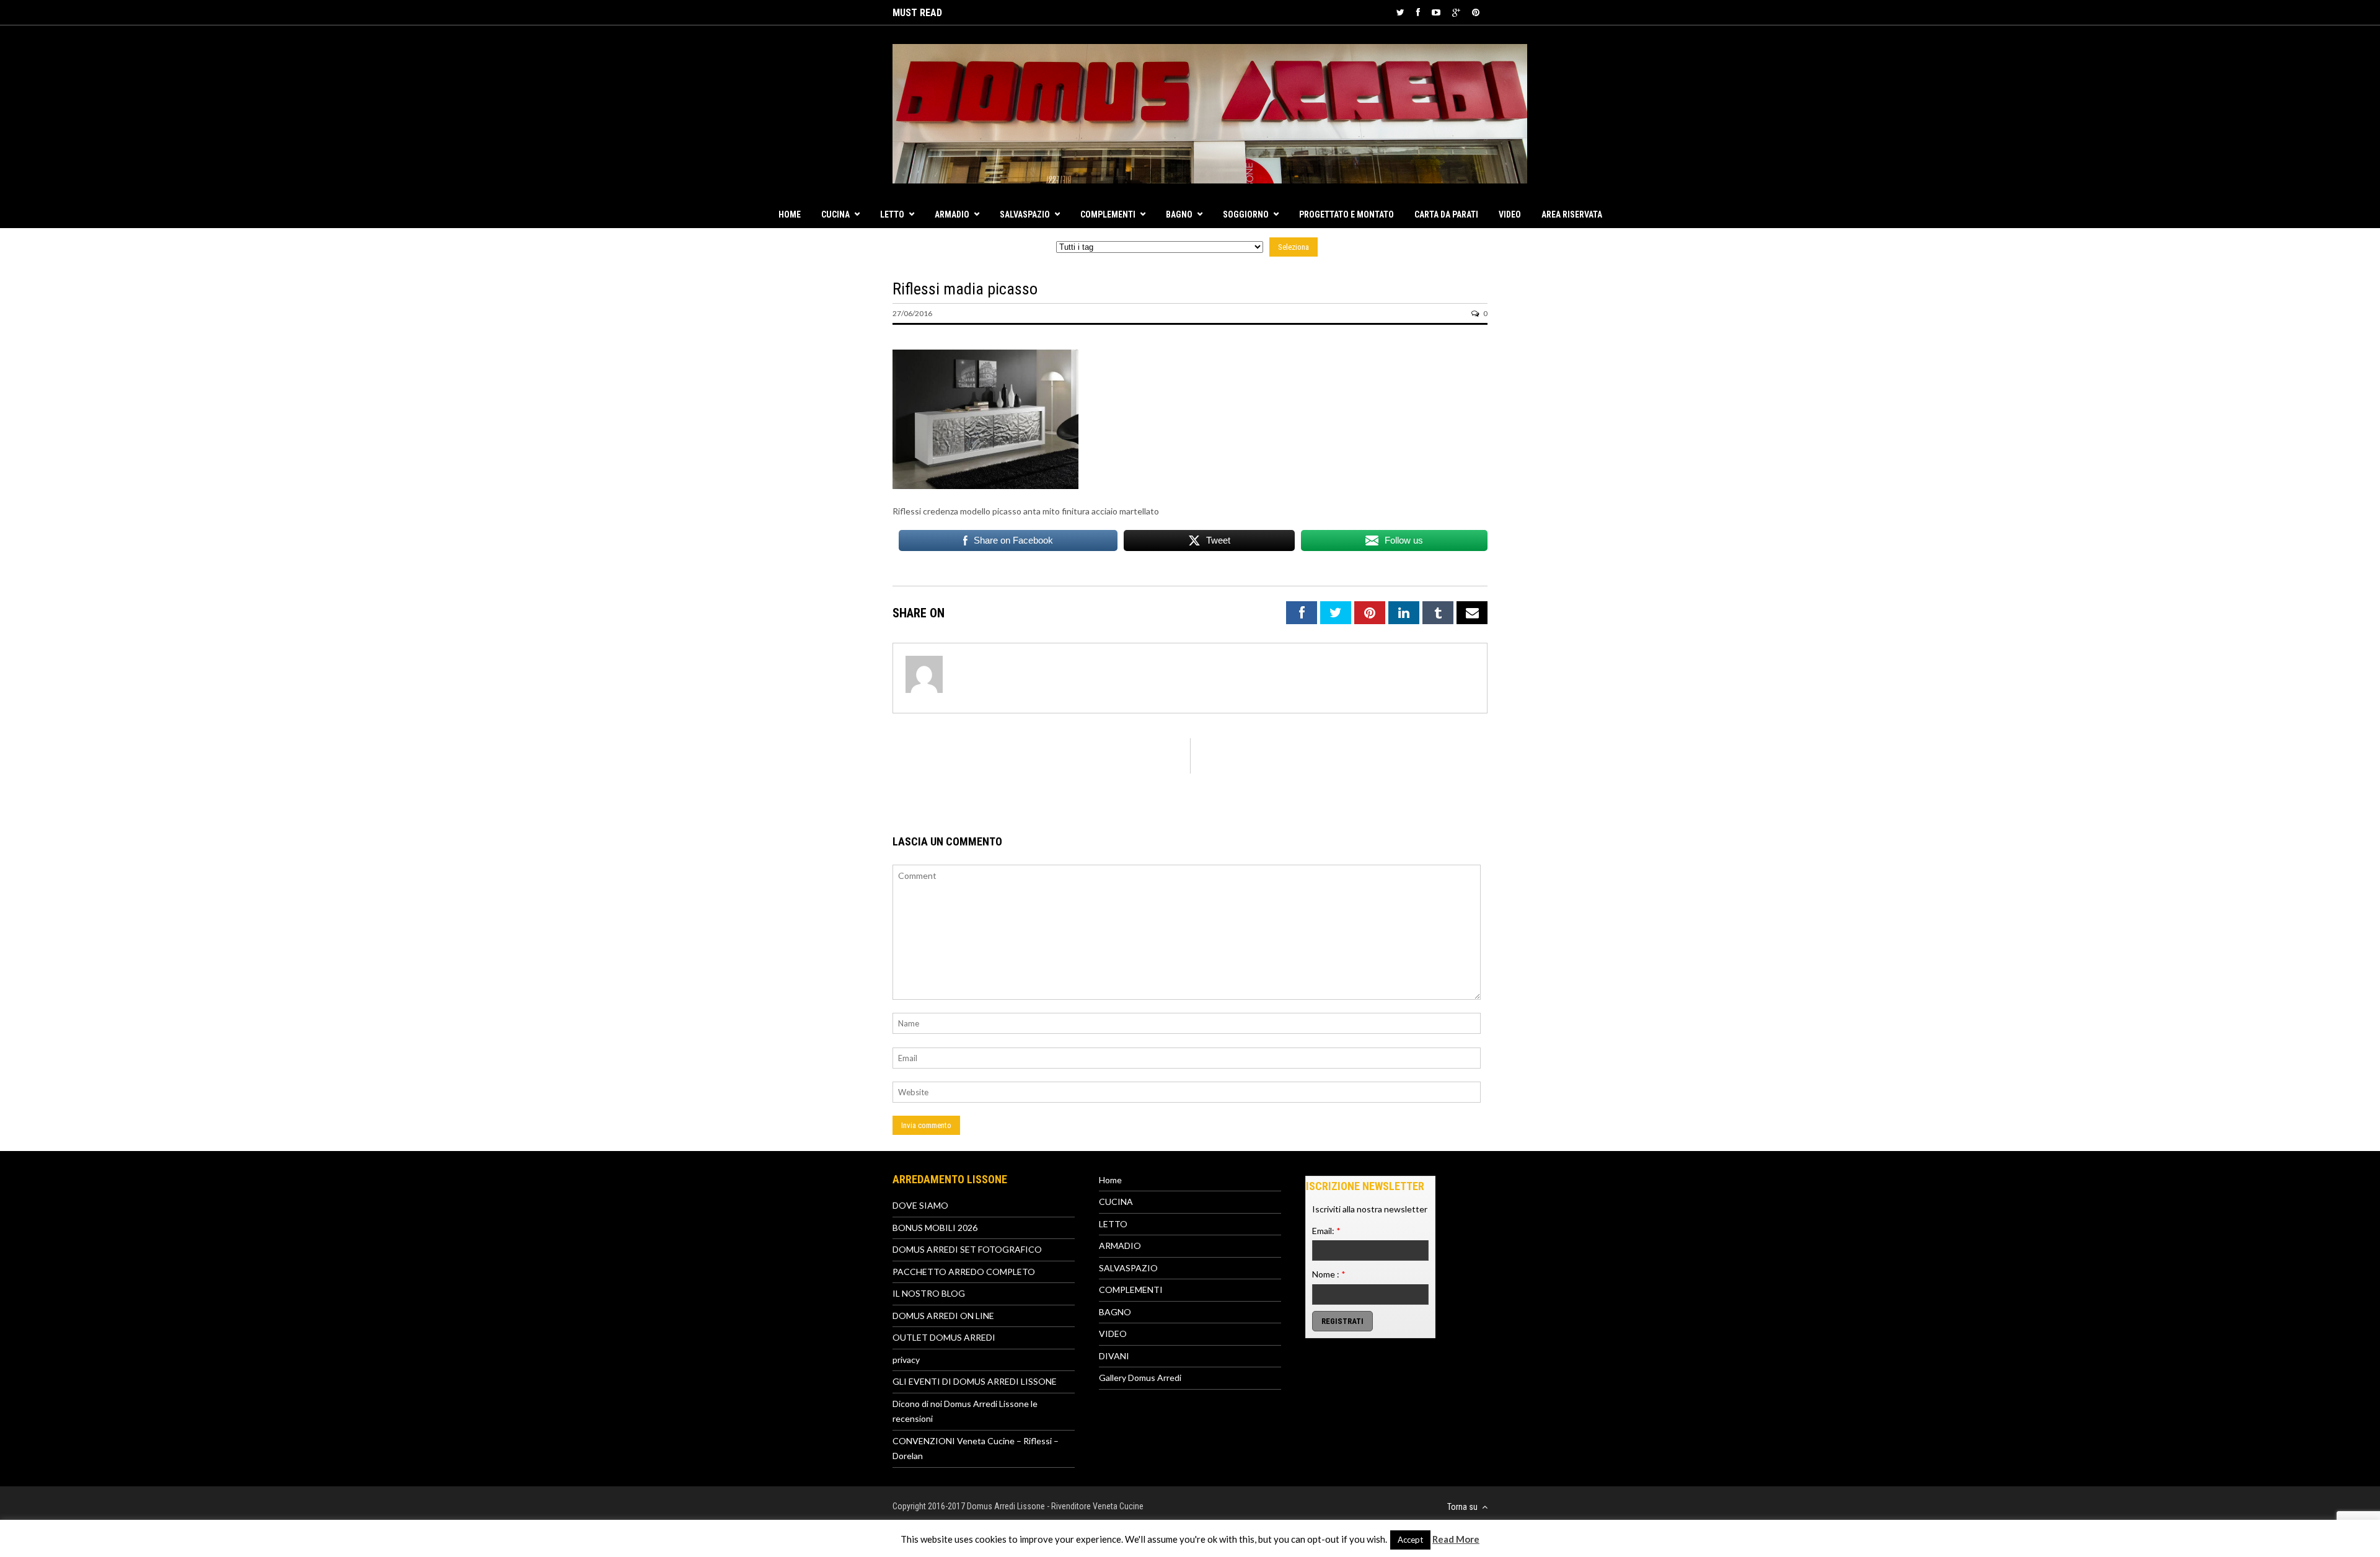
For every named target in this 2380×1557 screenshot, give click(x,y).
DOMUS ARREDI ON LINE (943, 1316)
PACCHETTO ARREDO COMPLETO (964, 1272)
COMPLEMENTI (1108, 214)
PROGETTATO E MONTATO (1346, 214)
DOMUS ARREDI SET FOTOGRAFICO (967, 1249)
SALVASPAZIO (1025, 214)
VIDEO (1510, 214)
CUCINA (835, 214)
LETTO (892, 214)
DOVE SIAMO (920, 1205)
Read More (1456, 1539)
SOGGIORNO (1246, 214)
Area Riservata (1572, 214)
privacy (906, 1360)
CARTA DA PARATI (1446, 214)
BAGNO (1179, 214)
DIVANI (1114, 1356)
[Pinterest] (1476, 12)
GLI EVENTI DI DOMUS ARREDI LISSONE (975, 1381)
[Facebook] (1418, 12)
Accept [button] (1410, 1540)
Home (790, 214)
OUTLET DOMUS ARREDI (944, 1337)
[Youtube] (1436, 12)
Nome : (1329, 1274)
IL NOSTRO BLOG (929, 1293)
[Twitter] (1400, 12)
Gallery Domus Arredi (1140, 1378)
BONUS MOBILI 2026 (935, 1228)
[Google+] (1456, 12)
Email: (1326, 1231)
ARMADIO (952, 214)
